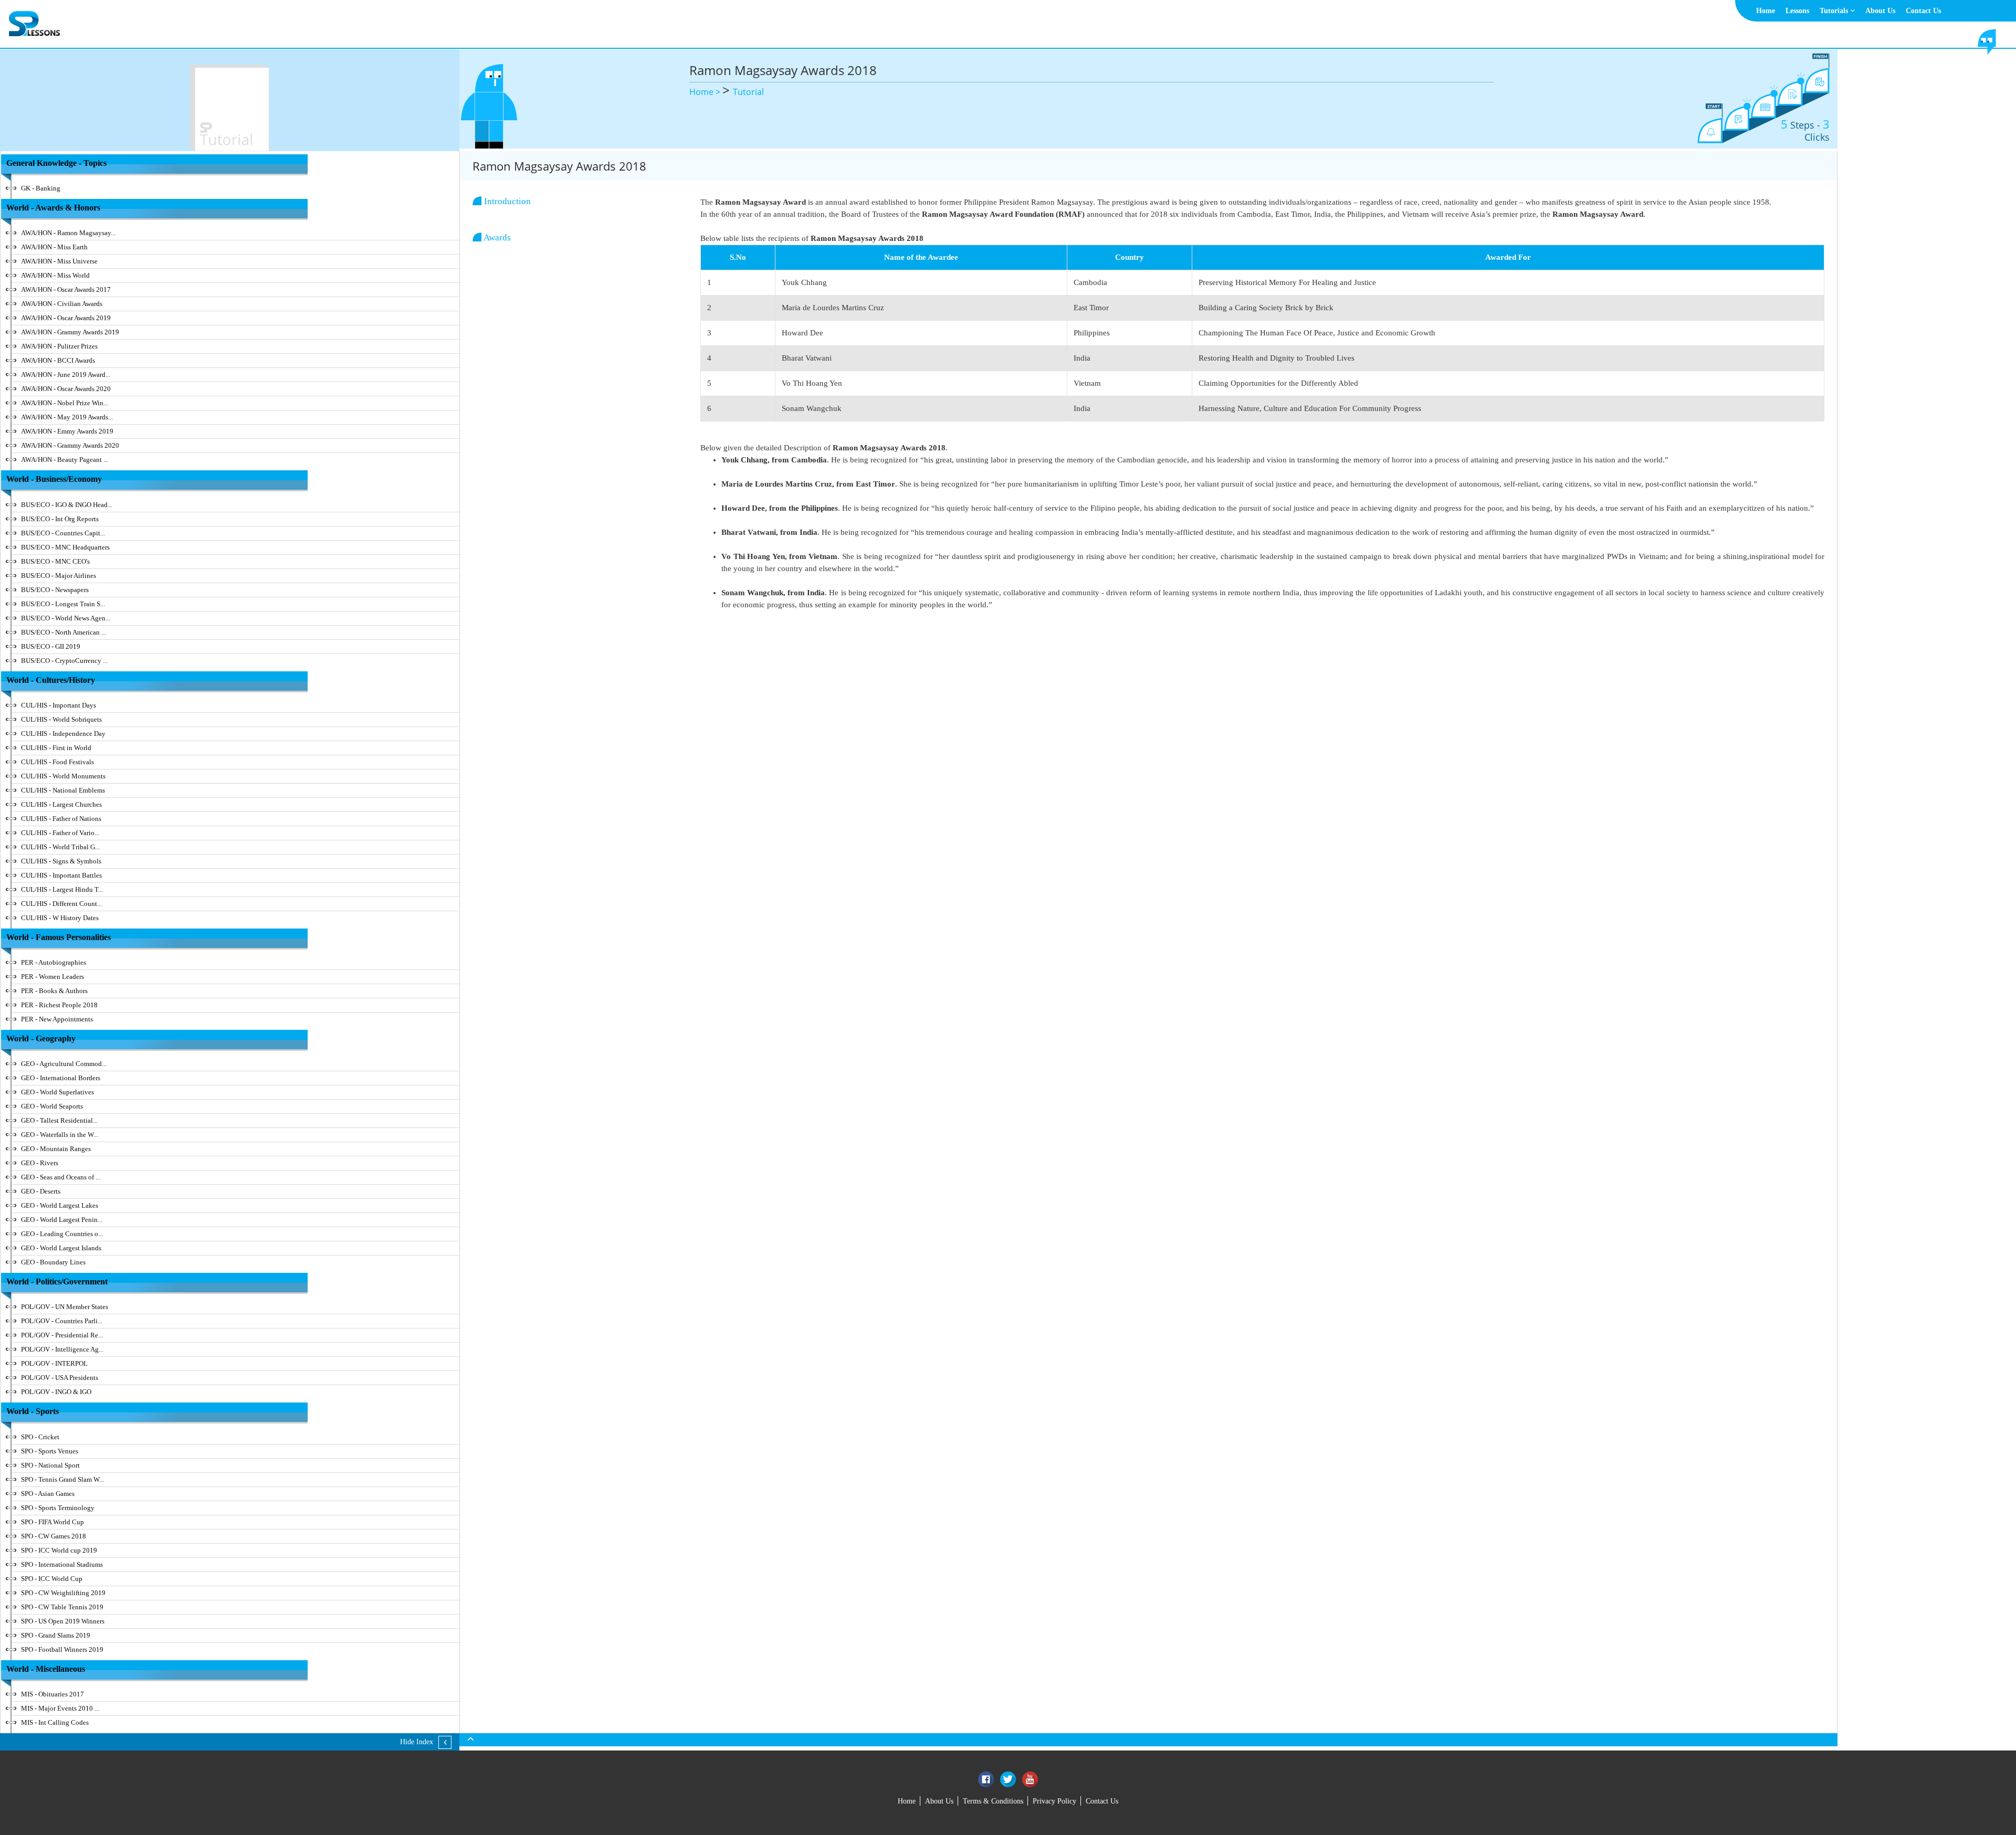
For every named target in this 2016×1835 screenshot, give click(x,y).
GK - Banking (41, 188)
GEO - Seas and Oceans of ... (61, 1177)
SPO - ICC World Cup (52, 1579)
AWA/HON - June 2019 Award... (66, 375)
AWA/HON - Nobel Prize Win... (65, 403)
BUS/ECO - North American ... (64, 632)
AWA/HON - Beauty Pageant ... (65, 460)
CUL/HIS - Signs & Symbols (61, 861)
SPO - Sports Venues (50, 1451)
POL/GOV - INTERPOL (54, 1363)
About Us (1880, 11)
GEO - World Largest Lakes (60, 1205)
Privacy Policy (1054, 1801)
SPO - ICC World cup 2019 (59, 1550)
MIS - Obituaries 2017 (52, 1694)
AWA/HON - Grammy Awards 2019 (70, 332)
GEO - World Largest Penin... (62, 1220)
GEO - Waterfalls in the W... (60, 1135)
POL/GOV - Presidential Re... (62, 1335)
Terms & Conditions (993, 1801)
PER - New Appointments (57, 1019)
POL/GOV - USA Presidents (60, 1378)
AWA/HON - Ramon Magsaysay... (68, 233)
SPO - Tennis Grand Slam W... (62, 1479)
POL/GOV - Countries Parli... (62, 1321)
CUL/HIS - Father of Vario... (60, 833)
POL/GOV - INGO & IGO (56, 1392)
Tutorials (1835, 11)
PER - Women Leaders (52, 977)
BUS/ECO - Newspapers (55, 590)
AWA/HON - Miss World (55, 275)
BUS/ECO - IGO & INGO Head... (67, 505)
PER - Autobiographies (54, 962)
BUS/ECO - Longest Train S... (63, 604)
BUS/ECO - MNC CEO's (55, 561)
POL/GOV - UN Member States (65, 1307)
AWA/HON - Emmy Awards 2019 (67, 431)
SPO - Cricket (40, 1437)
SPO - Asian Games (48, 1494)
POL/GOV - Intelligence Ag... (62, 1349)
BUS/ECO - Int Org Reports (60, 519)
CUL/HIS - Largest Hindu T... (62, 889)
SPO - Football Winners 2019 (62, 1649)
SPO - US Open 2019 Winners (63, 1621)
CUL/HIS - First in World (56, 748)
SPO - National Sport (50, 1465)
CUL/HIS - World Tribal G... (60, 847)
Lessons (1797, 11)
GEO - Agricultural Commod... (64, 1064)
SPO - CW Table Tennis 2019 (62, 1607)
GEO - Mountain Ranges (56, 1149)
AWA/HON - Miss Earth (54, 247)
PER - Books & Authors (54, 991)
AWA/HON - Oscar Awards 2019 (66, 318)
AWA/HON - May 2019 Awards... (67, 417)
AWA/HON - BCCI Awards (58, 360)
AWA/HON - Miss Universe (59, 261)
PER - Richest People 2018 (59, 1005)
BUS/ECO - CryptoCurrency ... (64, 661)
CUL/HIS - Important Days (59, 705)
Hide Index (417, 1742)
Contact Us (1923, 11)
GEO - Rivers (40, 1163)
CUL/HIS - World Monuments (63, 776)
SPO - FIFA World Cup (52, 1522)
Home (1766, 11)
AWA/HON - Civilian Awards (62, 304)
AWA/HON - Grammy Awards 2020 (70, 445)
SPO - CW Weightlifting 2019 (63, 1593)
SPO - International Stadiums (62, 1564)
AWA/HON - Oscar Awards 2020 (66, 389)
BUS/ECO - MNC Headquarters (65, 547)
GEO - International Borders (61, 1078)
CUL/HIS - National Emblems (63, 790)
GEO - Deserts (41, 1191)
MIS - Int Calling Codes (55, 1722)
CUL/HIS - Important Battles (61, 875)
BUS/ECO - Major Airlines (59, 576)
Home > (706, 92)
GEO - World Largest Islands (61, 1248)
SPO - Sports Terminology (58, 1508)
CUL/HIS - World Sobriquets (61, 719)
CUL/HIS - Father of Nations (61, 819)
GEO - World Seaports (52, 1106)
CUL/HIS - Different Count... (61, 904)
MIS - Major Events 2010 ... (60, 1708)
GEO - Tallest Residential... (59, 1120)
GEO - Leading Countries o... (62, 1234)
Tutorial (748, 92)
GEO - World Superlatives (57, 1092)
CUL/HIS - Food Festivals (57, 762)
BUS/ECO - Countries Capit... (63, 533)
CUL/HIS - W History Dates (60, 918)
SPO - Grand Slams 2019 (56, 1635)
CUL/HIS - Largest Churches (61, 804)
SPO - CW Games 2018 (54, 1536)
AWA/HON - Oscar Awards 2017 (66, 289)
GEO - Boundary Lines (53, 1262)
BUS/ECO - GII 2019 (51, 646)
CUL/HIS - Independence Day (63, 734)
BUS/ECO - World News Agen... (66, 618)
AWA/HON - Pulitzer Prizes (59, 346)
